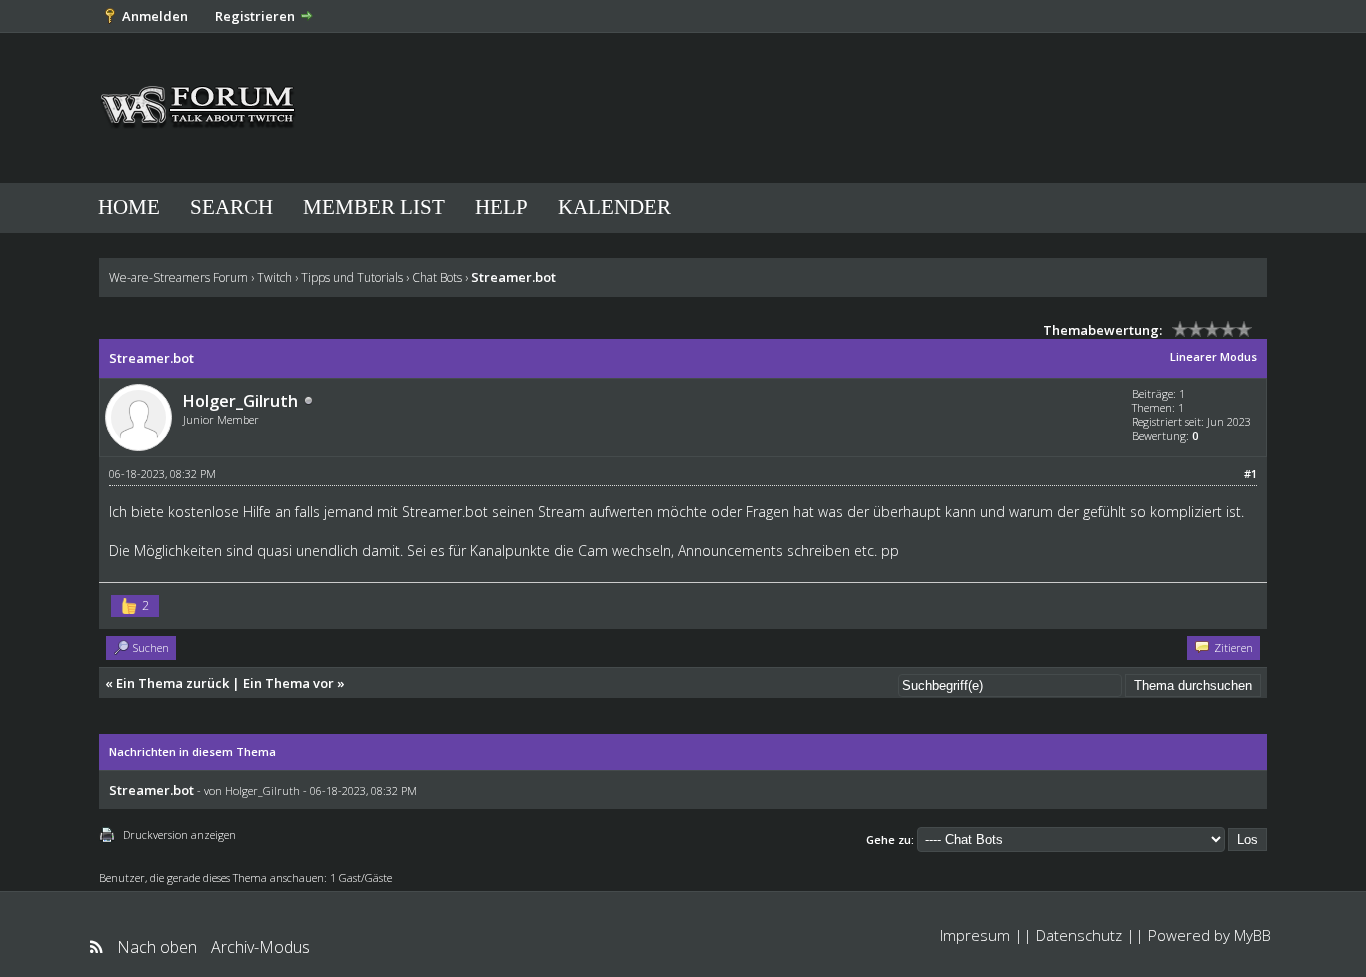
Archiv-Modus (260, 947)
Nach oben (157, 947)
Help (501, 207)
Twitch (274, 277)
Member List (374, 207)
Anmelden (155, 16)
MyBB (1252, 935)
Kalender (614, 207)
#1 (1250, 473)
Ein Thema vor (288, 683)
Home (129, 207)
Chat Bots (437, 277)
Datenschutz (1079, 935)
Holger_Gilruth (240, 401)
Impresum (975, 935)
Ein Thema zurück (172, 683)
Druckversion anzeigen (179, 834)
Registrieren (255, 16)
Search (231, 207)
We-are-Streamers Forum (178, 277)
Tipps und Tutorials (352, 277)
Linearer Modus (1213, 356)
